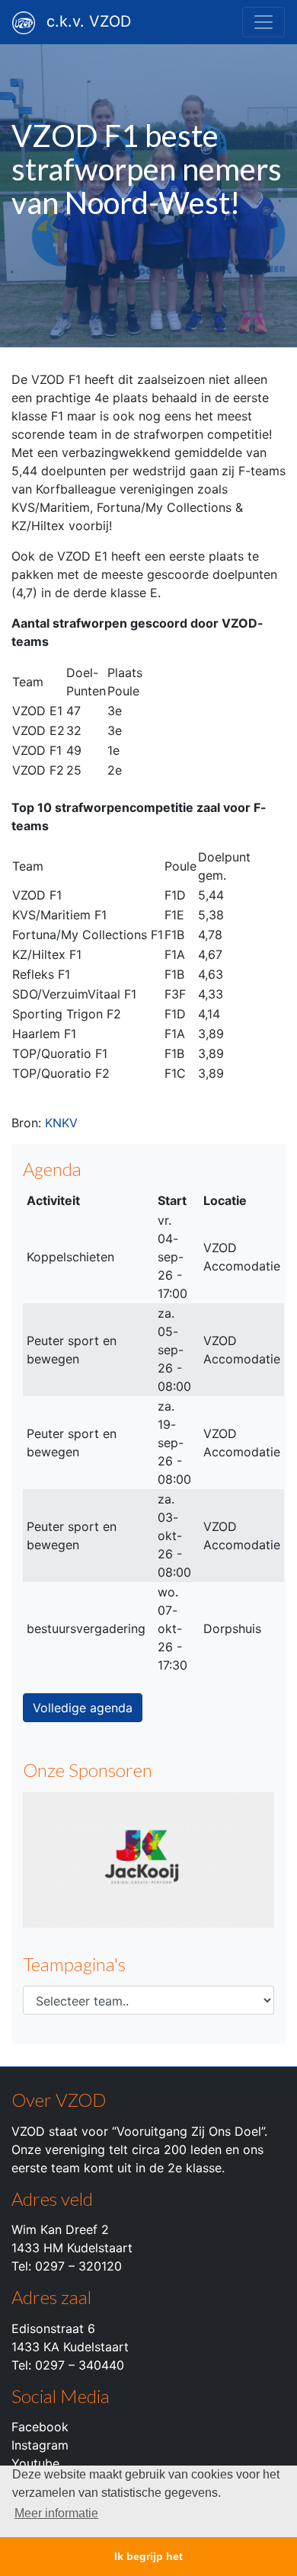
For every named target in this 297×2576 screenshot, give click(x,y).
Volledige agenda (83, 1708)
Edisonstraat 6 (53, 2328)
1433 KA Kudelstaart (70, 2347)
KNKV (61, 1123)
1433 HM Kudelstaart (72, 2248)
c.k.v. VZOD (89, 21)
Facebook (40, 2427)
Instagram (40, 2445)
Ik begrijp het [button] (148, 2556)
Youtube (35, 2463)
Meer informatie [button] (56, 2513)
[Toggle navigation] (263, 22)
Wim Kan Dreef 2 (60, 2229)
